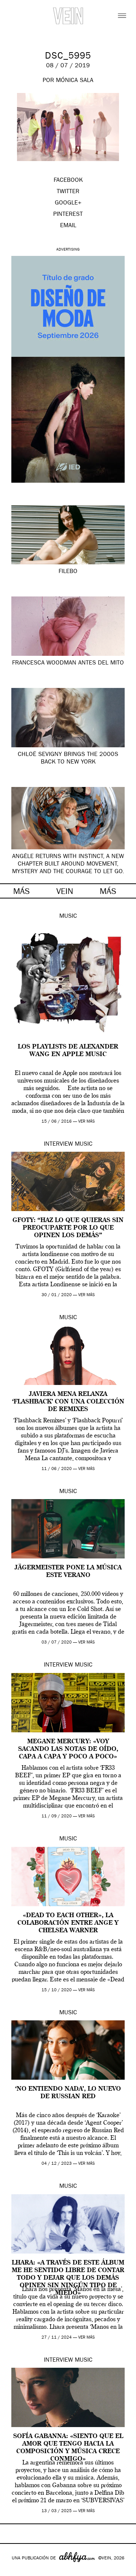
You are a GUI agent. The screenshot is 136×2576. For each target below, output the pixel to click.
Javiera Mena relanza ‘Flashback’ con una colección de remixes (68, 1402)
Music (68, 917)
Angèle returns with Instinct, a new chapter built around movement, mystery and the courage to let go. (68, 864)
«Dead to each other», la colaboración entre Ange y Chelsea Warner (68, 1923)
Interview (58, 1145)
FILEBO (68, 572)
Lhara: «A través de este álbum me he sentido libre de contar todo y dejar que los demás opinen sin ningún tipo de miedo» (68, 2278)
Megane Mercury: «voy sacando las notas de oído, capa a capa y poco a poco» (68, 1749)
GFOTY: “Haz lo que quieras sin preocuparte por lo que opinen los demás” (68, 1228)
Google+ (14, 2571)
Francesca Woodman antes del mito (68, 663)
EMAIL (68, 226)
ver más (87, 1122)
